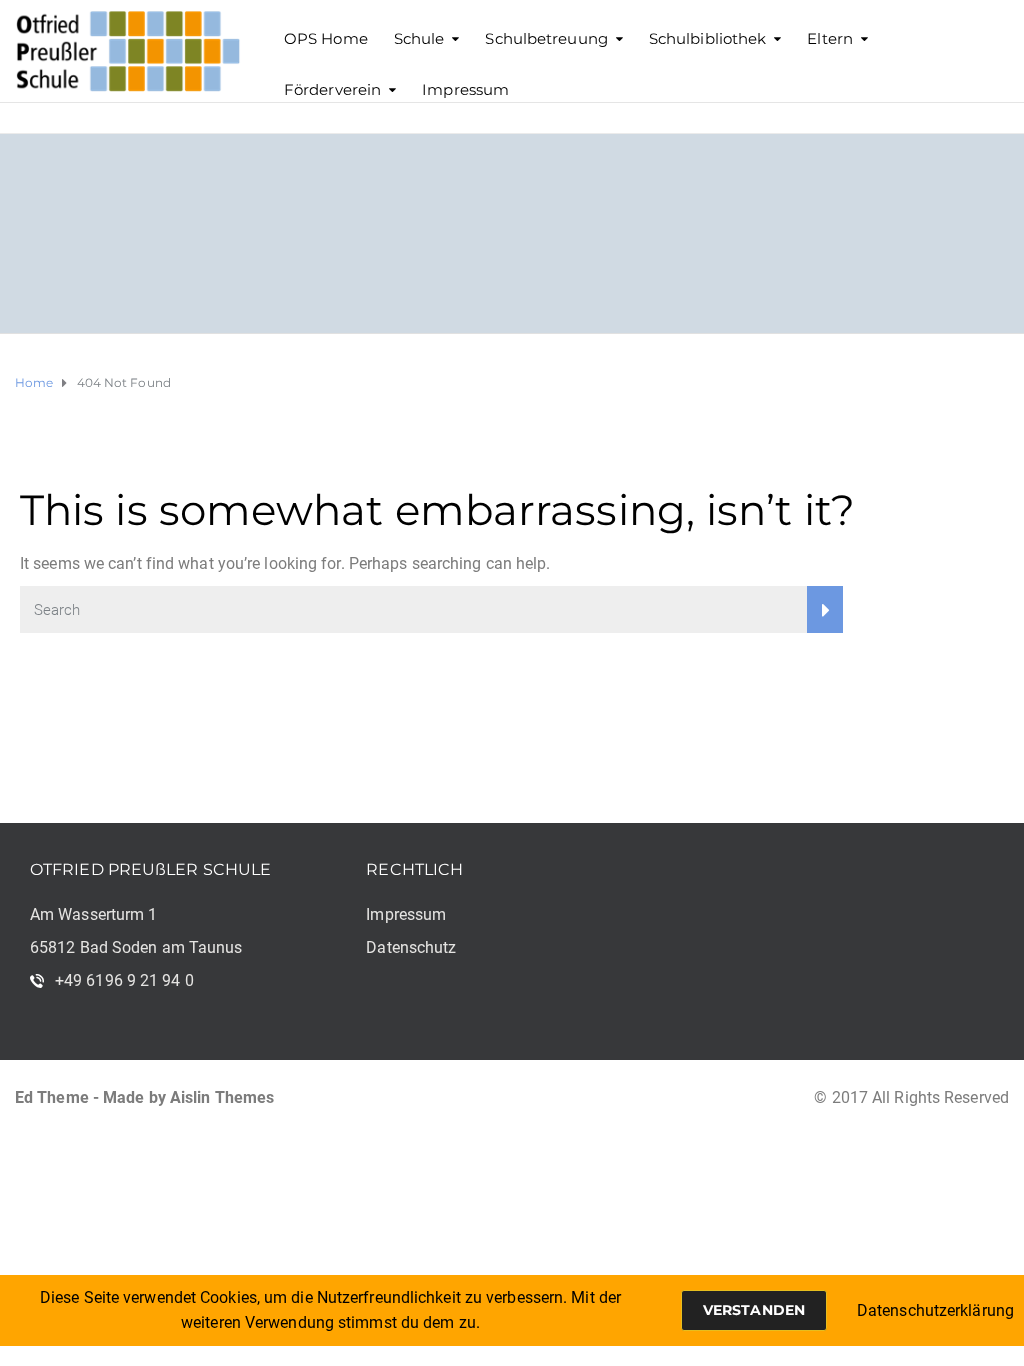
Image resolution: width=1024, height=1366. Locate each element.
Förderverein (332, 89)
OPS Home (326, 38)
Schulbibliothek (708, 38)
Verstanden (754, 1310)
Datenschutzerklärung (935, 1310)
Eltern (830, 38)
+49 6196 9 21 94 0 (124, 980)
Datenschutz (411, 947)
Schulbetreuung (546, 38)
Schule (419, 38)
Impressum (465, 89)
